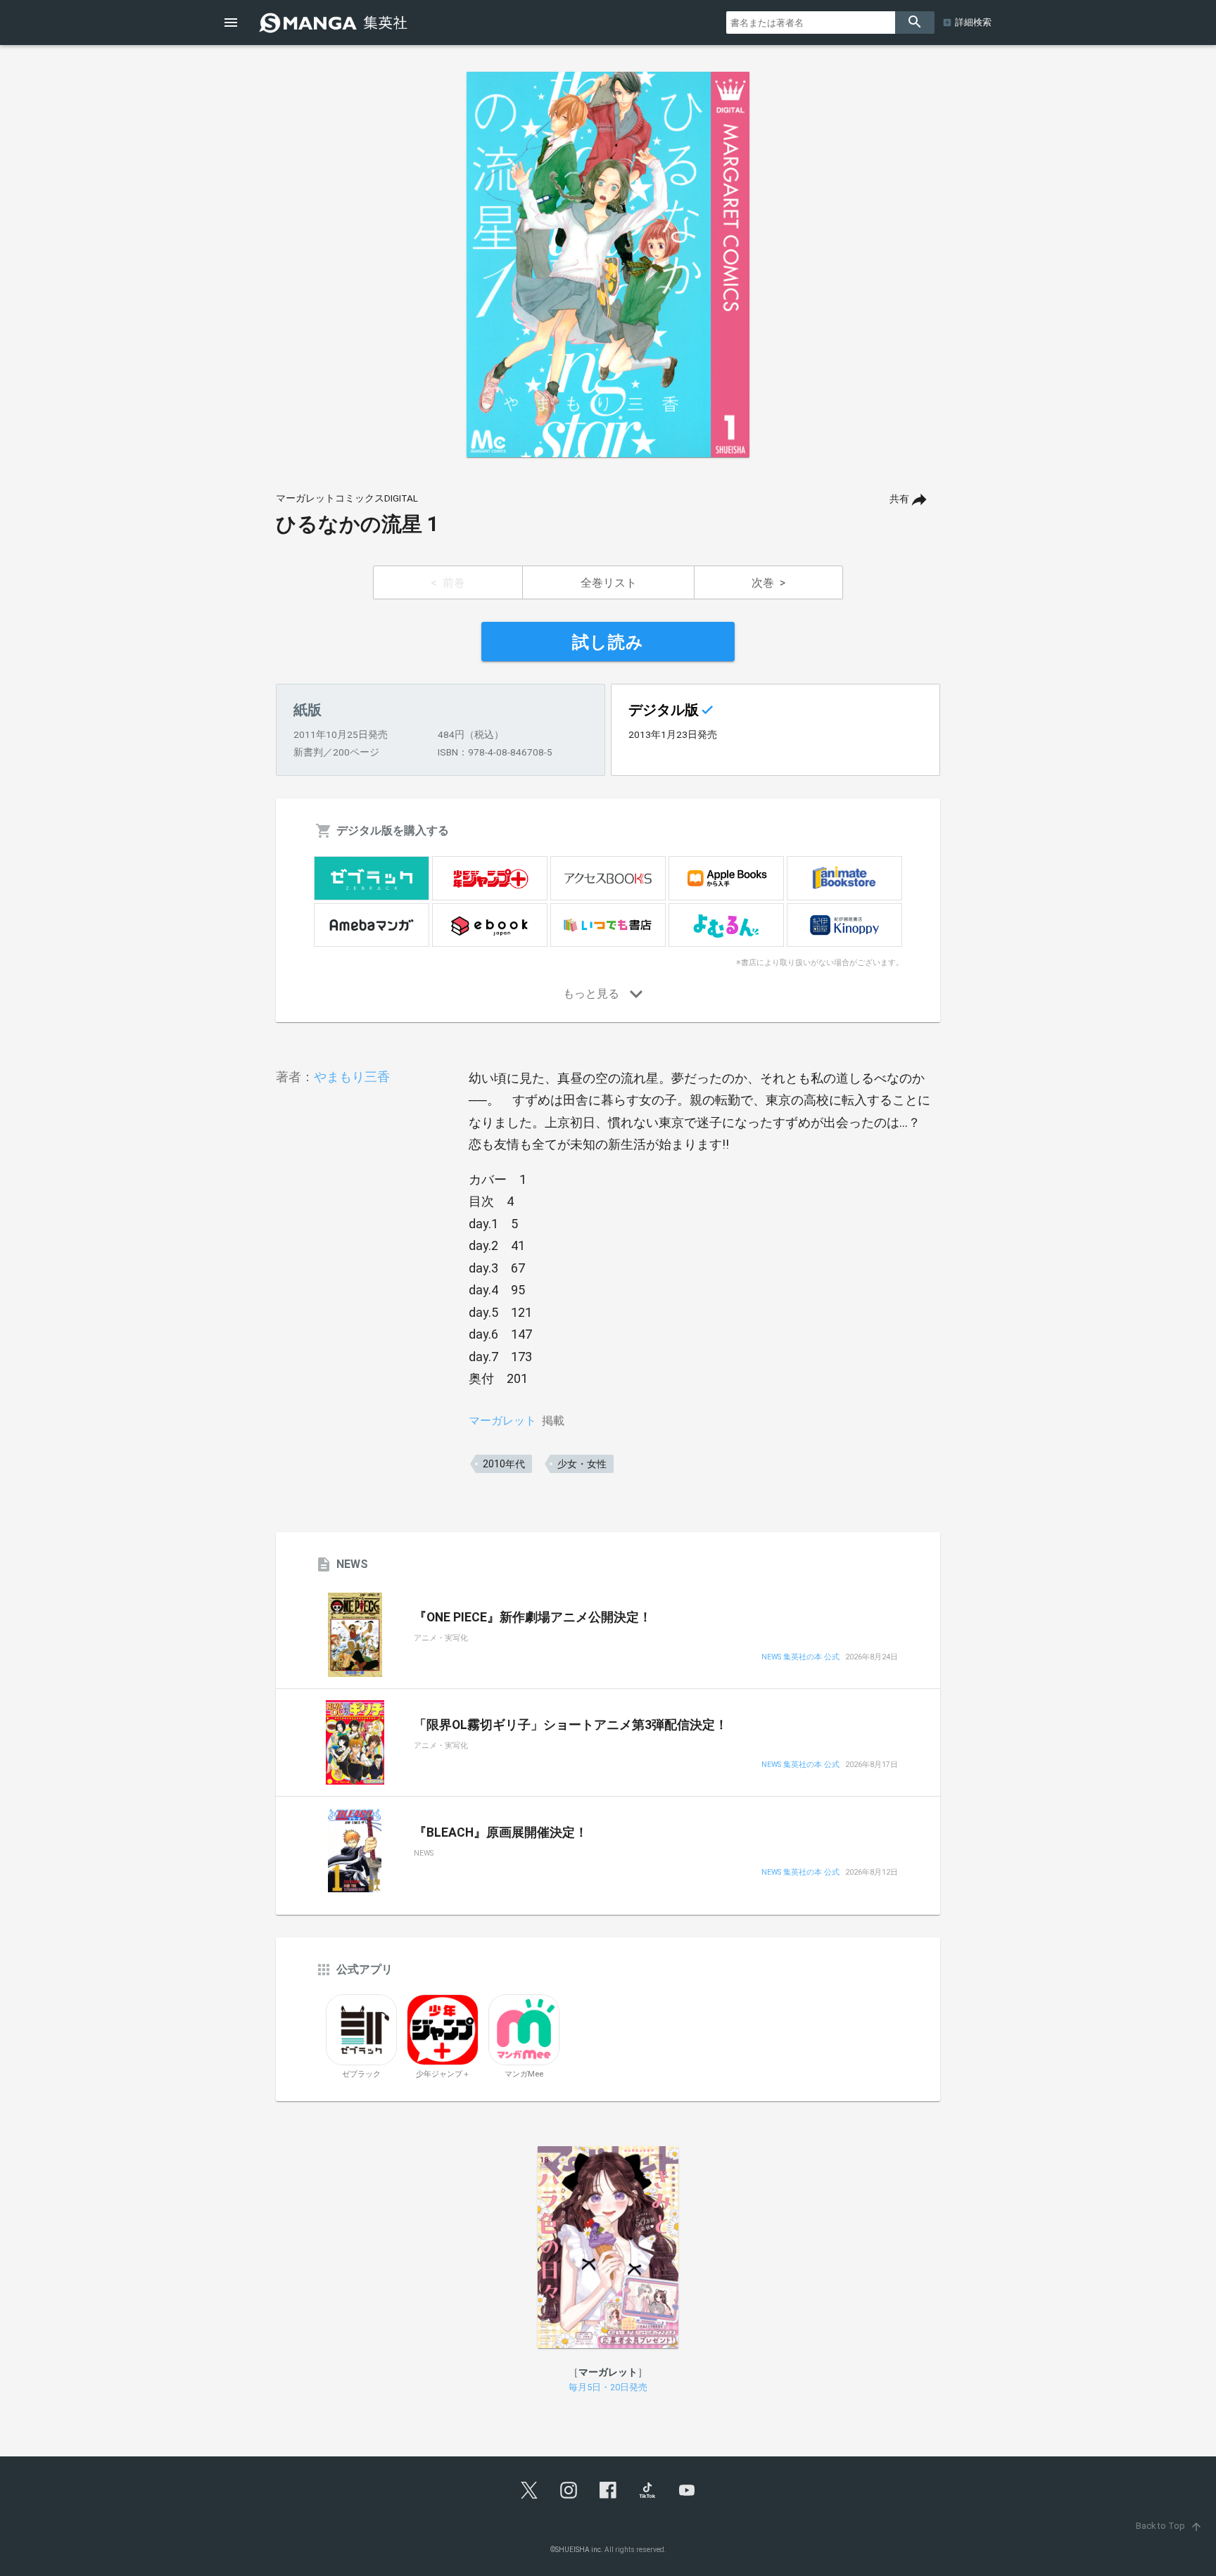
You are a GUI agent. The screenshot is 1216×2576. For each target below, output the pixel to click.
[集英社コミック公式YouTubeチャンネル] (687, 2490)
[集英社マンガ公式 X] (529, 2490)
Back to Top (1169, 2526)
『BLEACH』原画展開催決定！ (501, 1832)
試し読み (608, 642)
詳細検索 (973, 22)
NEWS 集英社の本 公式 (800, 1658)
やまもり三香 (352, 1077)
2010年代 (504, 1464)
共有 (899, 499)
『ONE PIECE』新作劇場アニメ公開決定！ (533, 1617)
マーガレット (502, 1421)
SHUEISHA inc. (579, 2550)
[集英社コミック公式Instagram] (569, 2490)
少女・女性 (582, 1464)
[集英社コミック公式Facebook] (608, 2490)
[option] (608, 264)
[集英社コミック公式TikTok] (647, 2490)
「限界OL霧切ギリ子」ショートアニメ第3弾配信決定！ (571, 1725)
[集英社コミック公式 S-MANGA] (335, 23)
